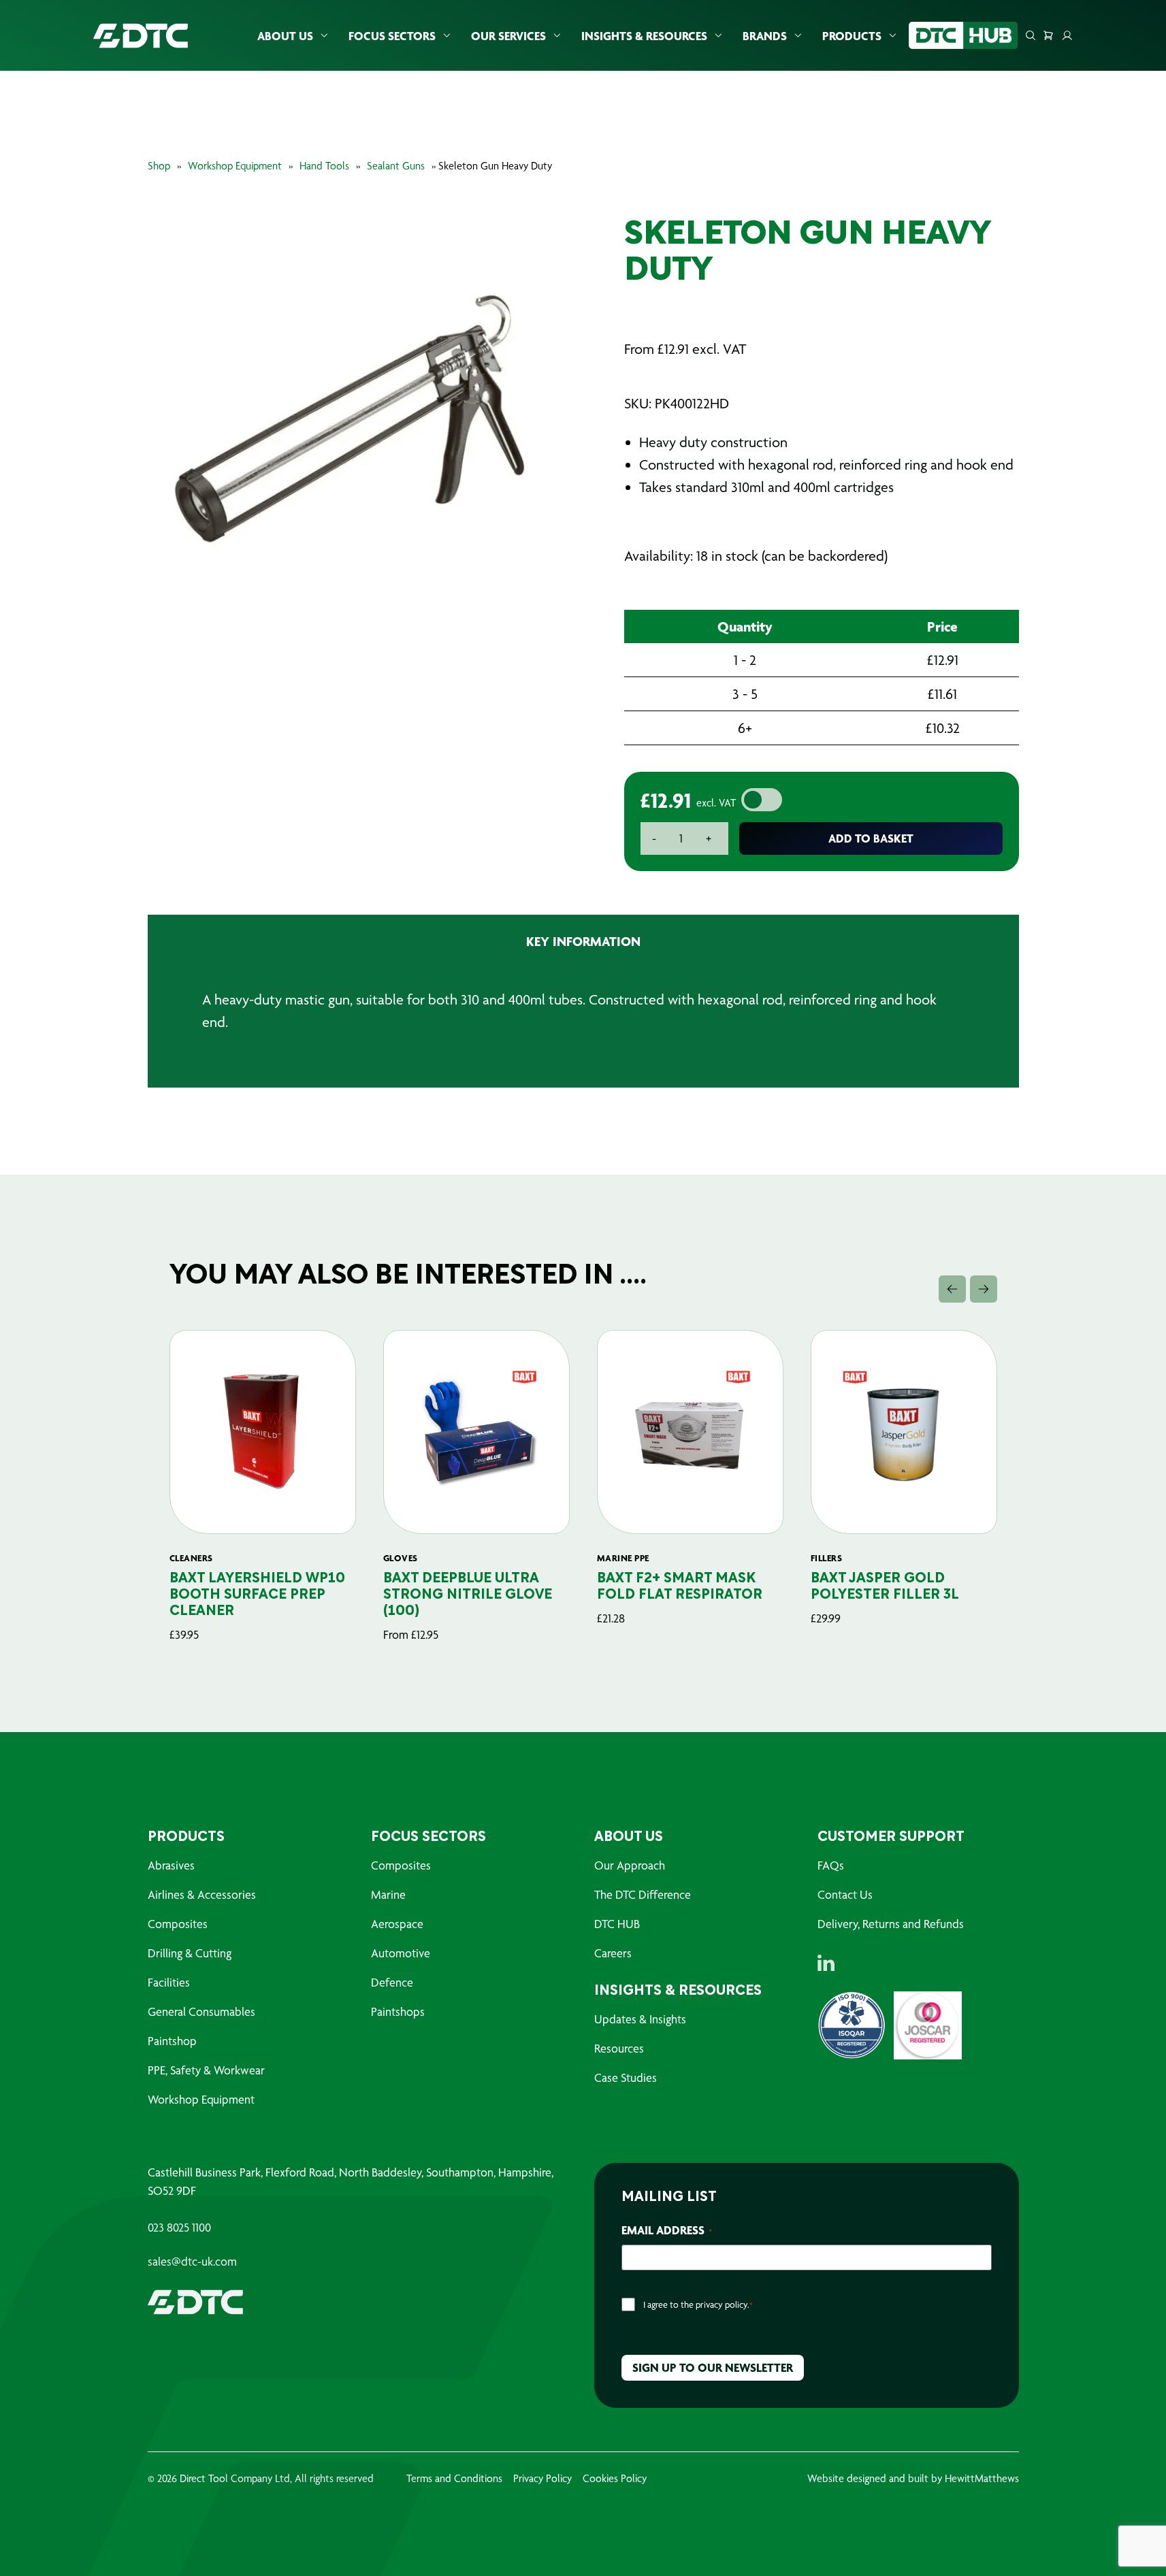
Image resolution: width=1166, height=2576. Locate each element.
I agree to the (698, 2304)
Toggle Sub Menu (324, 36)
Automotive (401, 1953)
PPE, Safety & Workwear (206, 2070)
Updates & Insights (640, 2019)
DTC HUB (617, 1924)
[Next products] (984, 1289)
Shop (159, 166)
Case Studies (626, 2077)
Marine (388, 1894)
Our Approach (630, 1865)
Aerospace (397, 1924)
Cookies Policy (615, 2478)
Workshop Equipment (235, 166)
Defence (392, 1982)
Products (852, 36)
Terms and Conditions (454, 2478)
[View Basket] (1048, 35)
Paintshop (172, 2041)
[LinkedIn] (826, 1963)
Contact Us (845, 1894)
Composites (178, 1924)
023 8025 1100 (179, 2228)
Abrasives (171, 1865)
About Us (285, 36)
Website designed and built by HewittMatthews (913, 2478)
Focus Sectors (392, 36)
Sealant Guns (396, 166)
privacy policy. (723, 2304)
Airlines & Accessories (202, 1894)
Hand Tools (324, 166)
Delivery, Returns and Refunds (891, 1924)
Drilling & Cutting (190, 1953)
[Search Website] (1031, 35)
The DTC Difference (643, 1894)
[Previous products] (952, 1289)
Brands (765, 36)
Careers (613, 1953)
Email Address (667, 2230)
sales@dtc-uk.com (192, 2262)
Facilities (169, 1982)
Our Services (508, 36)
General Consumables (201, 2011)
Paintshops (398, 2011)
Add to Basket (871, 838)
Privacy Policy (542, 2478)
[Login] (1067, 35)
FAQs (831, 1865)
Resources (619, 2048)
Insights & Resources (644, 36)
